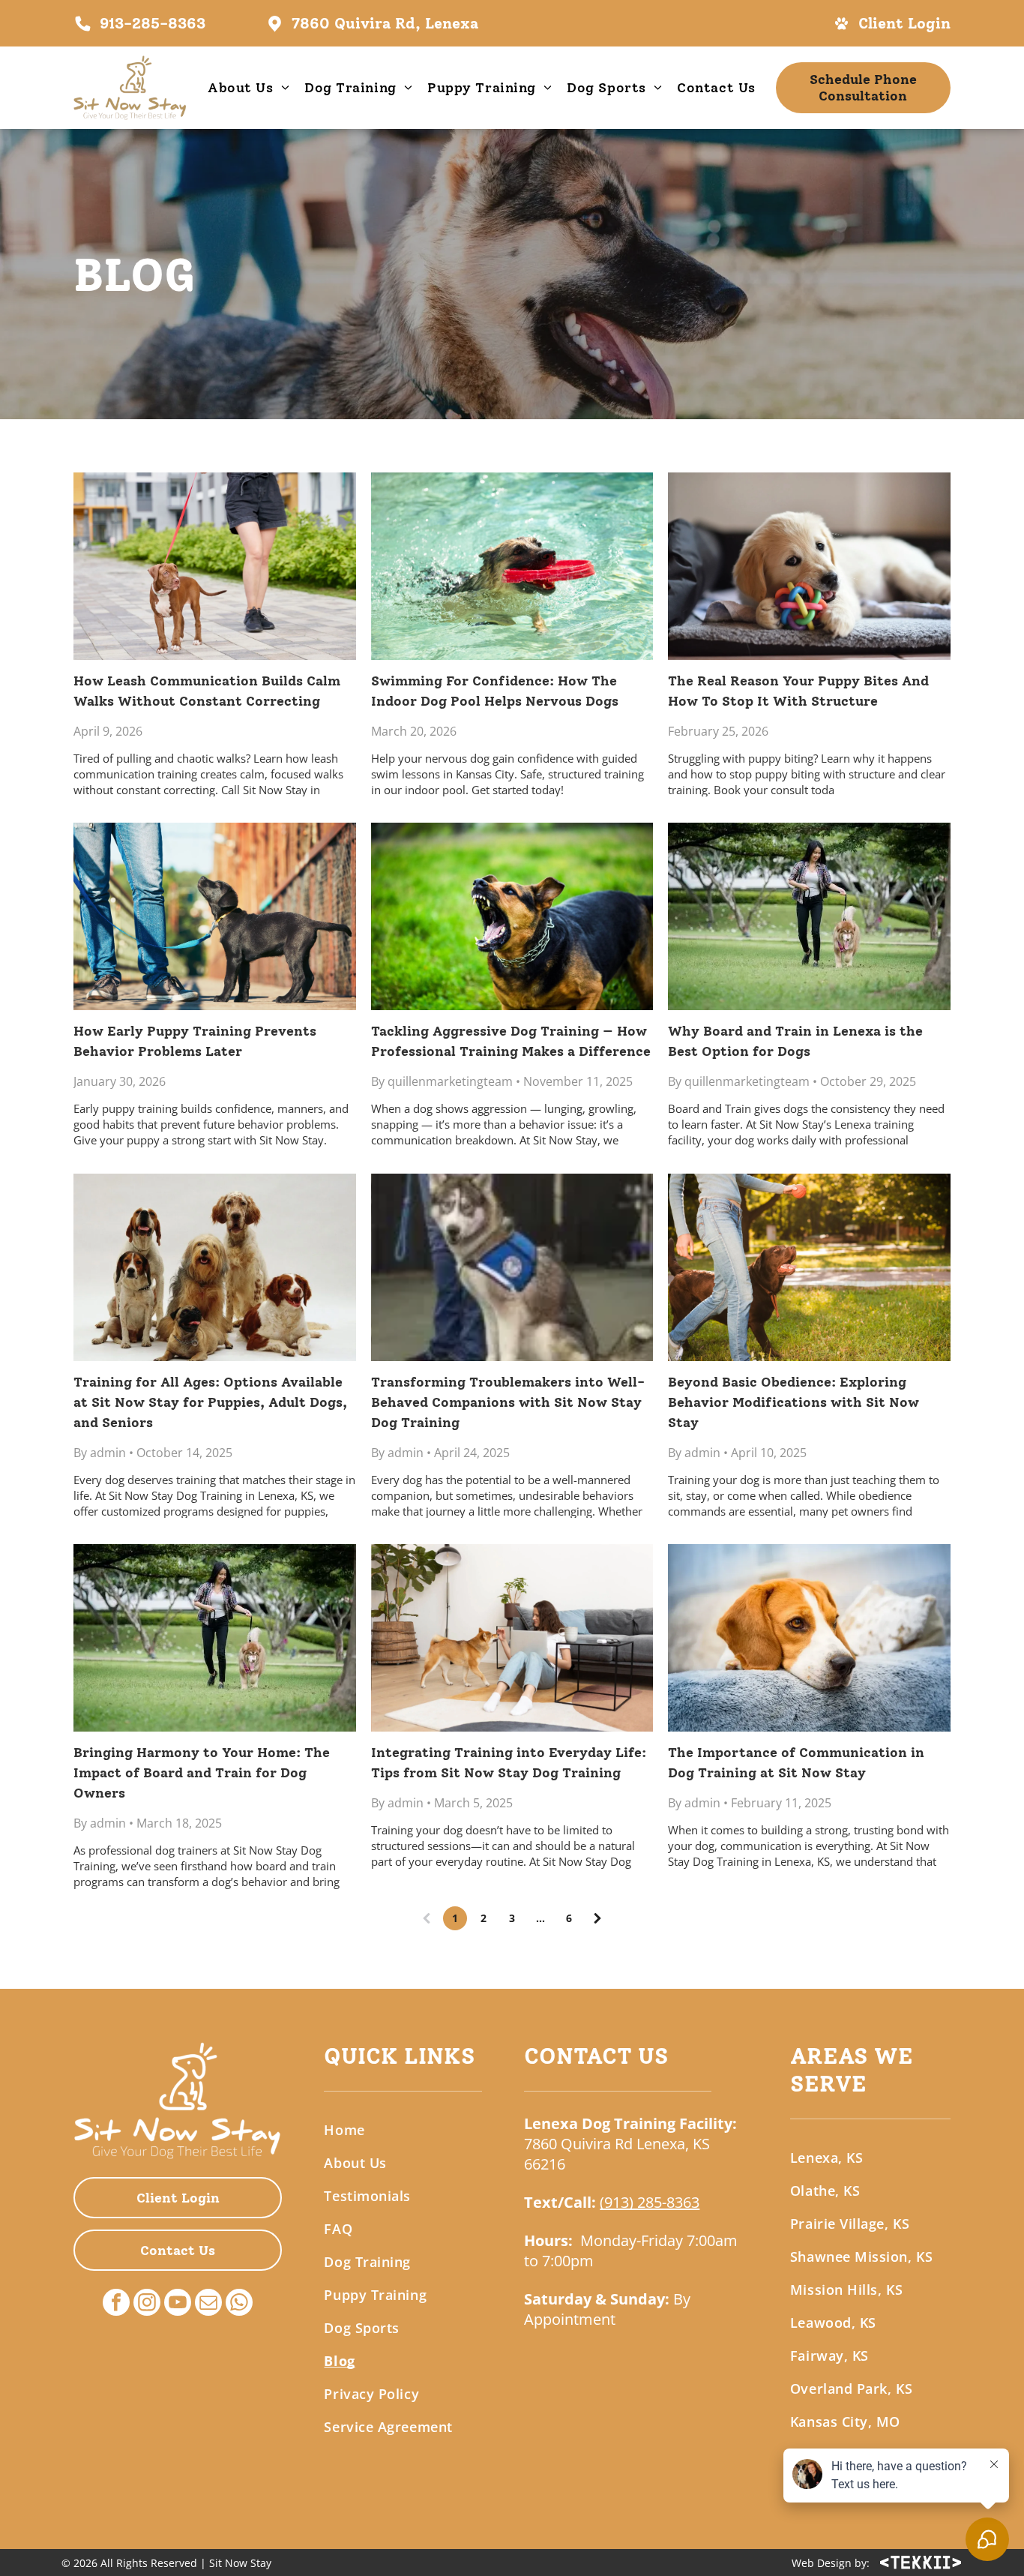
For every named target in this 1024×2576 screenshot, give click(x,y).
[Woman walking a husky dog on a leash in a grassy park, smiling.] (215, 1638)
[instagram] (147, 2304)
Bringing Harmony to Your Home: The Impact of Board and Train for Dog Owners (202, 1773)
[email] (208, 2304)
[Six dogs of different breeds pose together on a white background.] (215, 1267)
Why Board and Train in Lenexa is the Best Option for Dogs (795, 1041)
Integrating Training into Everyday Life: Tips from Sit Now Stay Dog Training (509, 1763)
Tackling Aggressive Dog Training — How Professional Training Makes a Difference (511, 1041)
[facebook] (116, 2304)
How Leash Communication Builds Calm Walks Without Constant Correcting (207, 691)
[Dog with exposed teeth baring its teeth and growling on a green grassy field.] (512, 916)
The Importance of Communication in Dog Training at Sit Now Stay (796, 1763)
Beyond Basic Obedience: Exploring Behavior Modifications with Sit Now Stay (793, 1402)
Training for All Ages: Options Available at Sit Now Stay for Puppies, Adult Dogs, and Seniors (210, 1402)
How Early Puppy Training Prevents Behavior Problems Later (195, 1041)
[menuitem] (249, 88)
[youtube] (178, 2304)
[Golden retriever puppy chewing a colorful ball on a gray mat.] (809, 566)
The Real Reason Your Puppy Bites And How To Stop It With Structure (798, 691)
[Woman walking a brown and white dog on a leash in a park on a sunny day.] (809, 916)
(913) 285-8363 (650, 2202)
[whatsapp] (239, 2304)
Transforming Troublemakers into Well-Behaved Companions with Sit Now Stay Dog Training (508, 1402)
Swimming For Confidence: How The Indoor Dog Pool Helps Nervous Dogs (495, 691)
